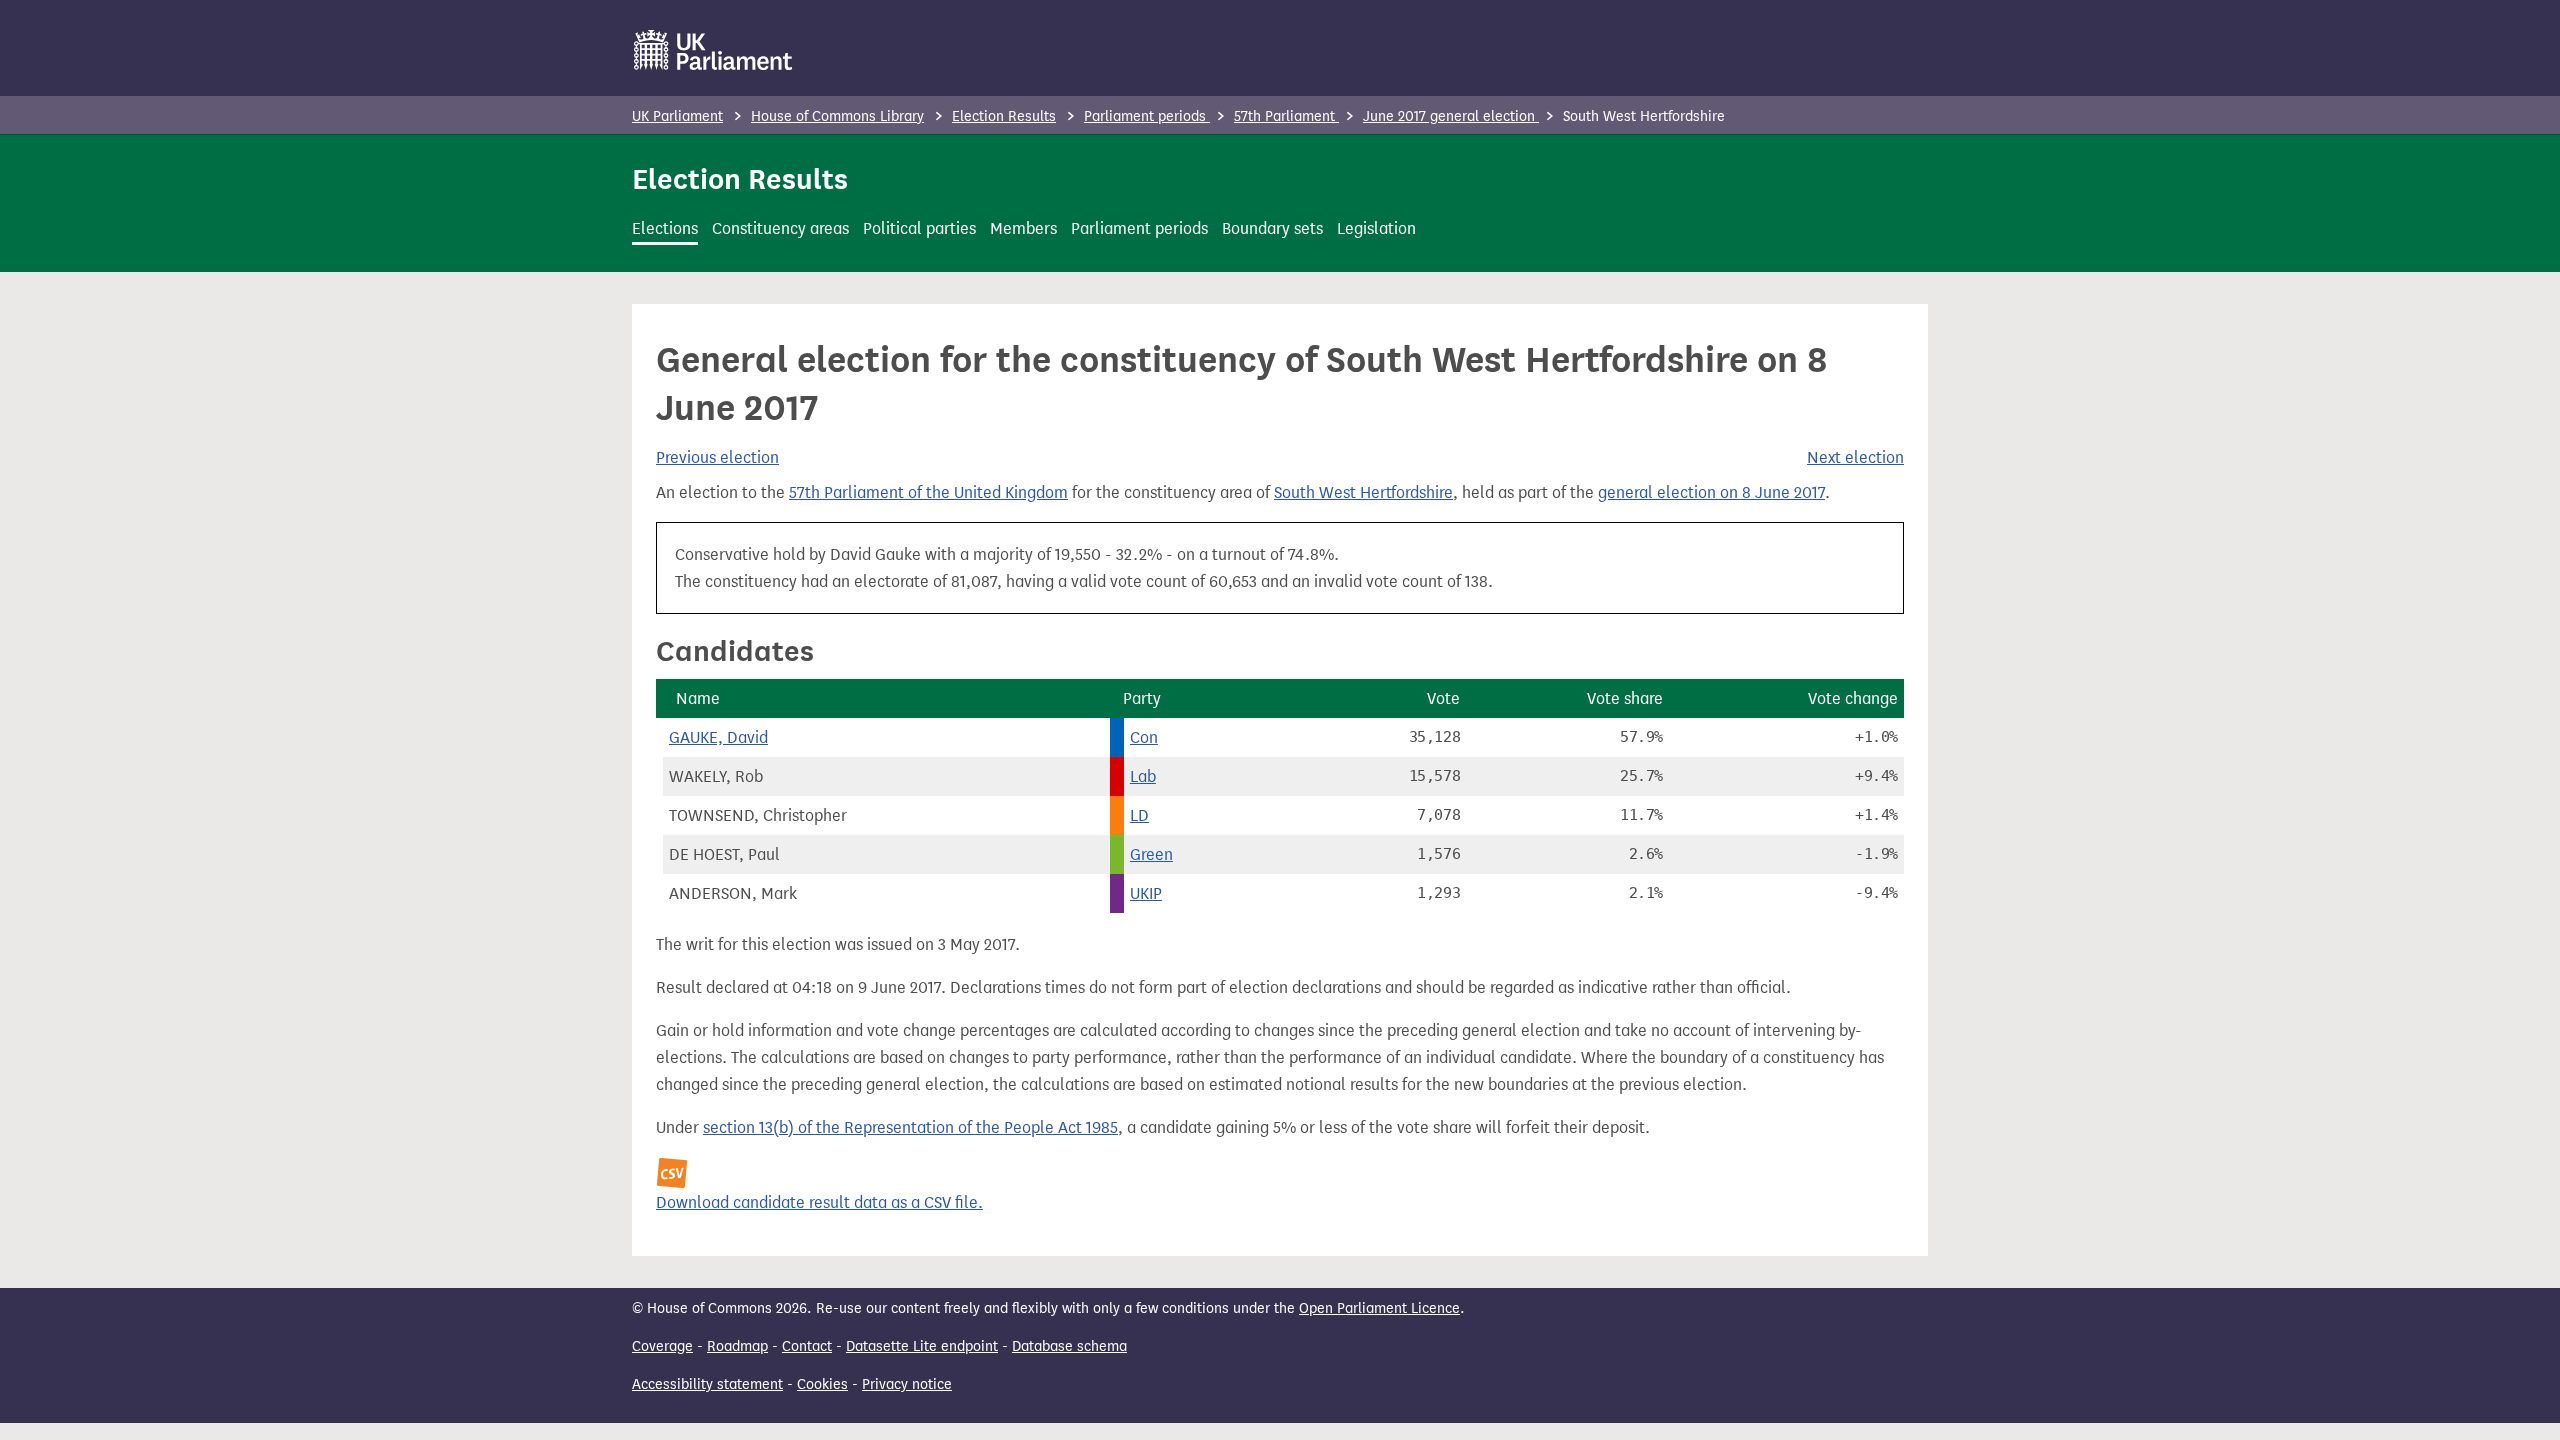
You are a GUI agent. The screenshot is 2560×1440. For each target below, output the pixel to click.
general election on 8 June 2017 (1711, 492)
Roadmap (737, 1346)
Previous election (717, 457)
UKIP (1146, 893)
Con (1144, 737)
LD (1139, 815)
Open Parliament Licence (1379, 1308)
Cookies (822, 1384)
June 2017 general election (1451, 116)
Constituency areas (780, 228)
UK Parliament (677, 116)
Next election (1855, 457)
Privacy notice (907, 1384)
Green (1151, 854)
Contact (807, 1346)
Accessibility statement (707, 1384)
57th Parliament (1286, 116)
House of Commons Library (837, 116)
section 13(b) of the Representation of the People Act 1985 (910, 1127)
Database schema (1069, 1346)
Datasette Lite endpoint (922, 1346)
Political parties (919, 228)
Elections (665, 228)
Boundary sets (1272, 228)
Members (1023, 228)
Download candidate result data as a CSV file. (819, 1202)
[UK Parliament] (713, 50)
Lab (1143, 776)
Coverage (662, 1346)
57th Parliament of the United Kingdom (928, 492)
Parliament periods (1147, 116)
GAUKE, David (718, 737)
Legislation (1376, 228)
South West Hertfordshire (1363, 492)
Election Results (1004, 116)
